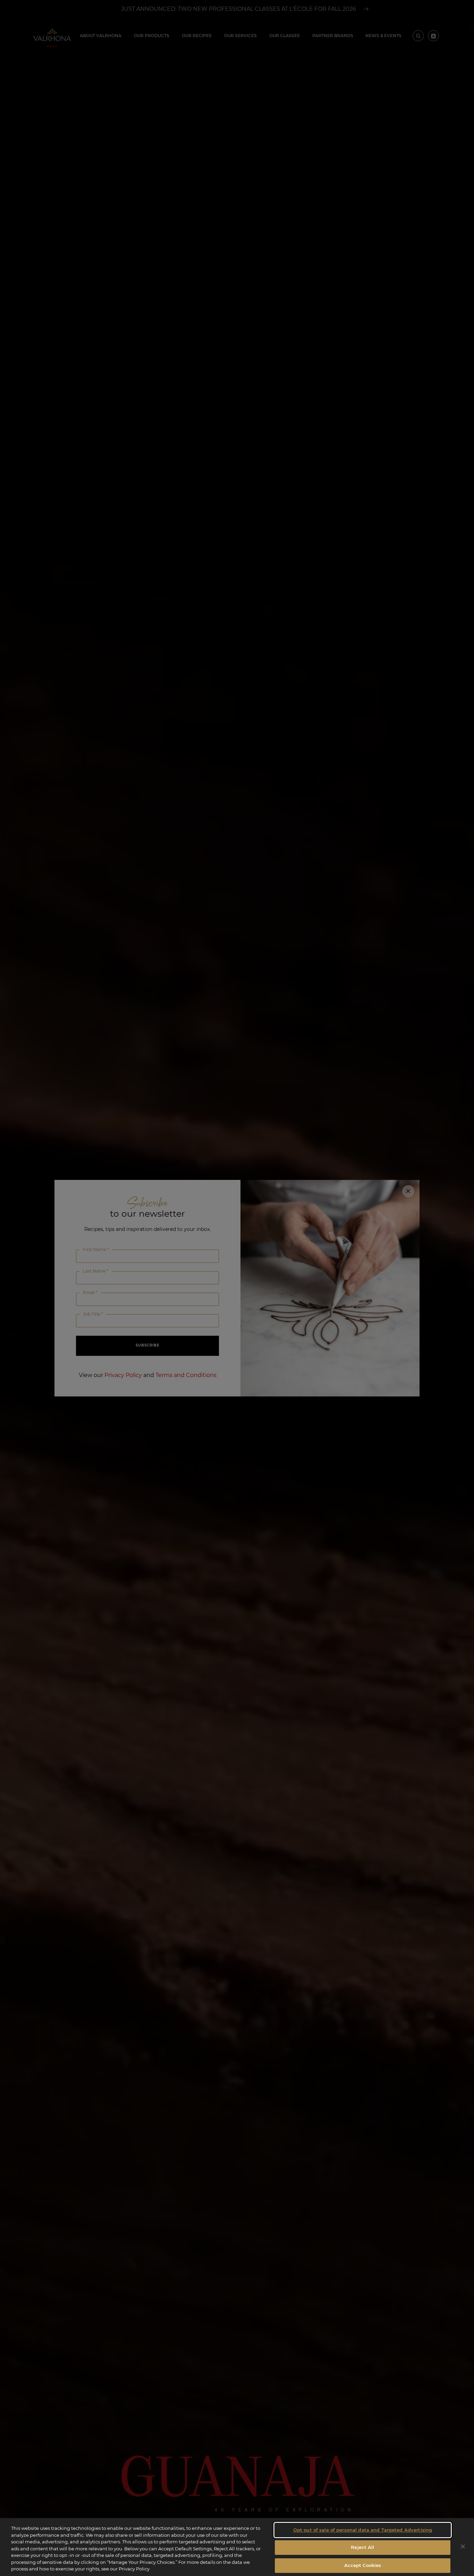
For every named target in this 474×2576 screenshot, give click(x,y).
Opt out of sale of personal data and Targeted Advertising (363, 2530)
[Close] (463, 2547)
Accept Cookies (363, 2565)
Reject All (362, 2547)
